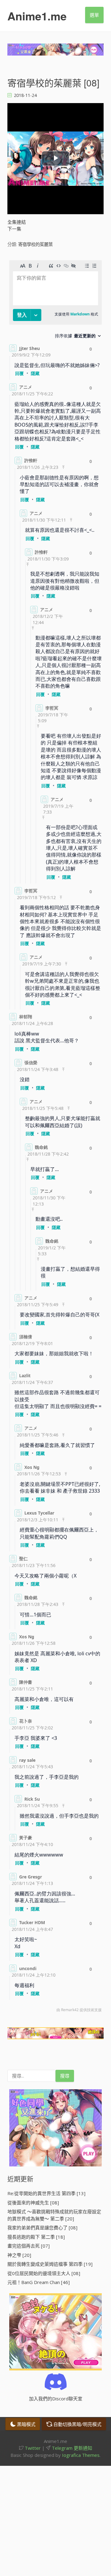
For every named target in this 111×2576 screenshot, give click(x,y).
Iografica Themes (81, 2455)
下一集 (14, 229)
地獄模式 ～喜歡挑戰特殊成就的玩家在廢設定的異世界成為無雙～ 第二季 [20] (54, 2215)
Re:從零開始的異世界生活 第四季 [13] (46, 2193)
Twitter (32, 2448)
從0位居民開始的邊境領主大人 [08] (44, 2273)
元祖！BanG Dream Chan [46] (39, 2282)
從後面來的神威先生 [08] (33, 2203)
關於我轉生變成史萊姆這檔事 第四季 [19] (50, 2264)
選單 (94, 15)
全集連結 (17, 222)
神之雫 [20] (19, 2255)
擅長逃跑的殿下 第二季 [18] (36, 2237)
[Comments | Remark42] (55, 1138)
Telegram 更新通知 (71, 2448)
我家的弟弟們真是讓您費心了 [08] (42, 2228)
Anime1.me (37, 16)
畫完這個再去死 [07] (29, 2246)
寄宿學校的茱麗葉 (35, 244)
